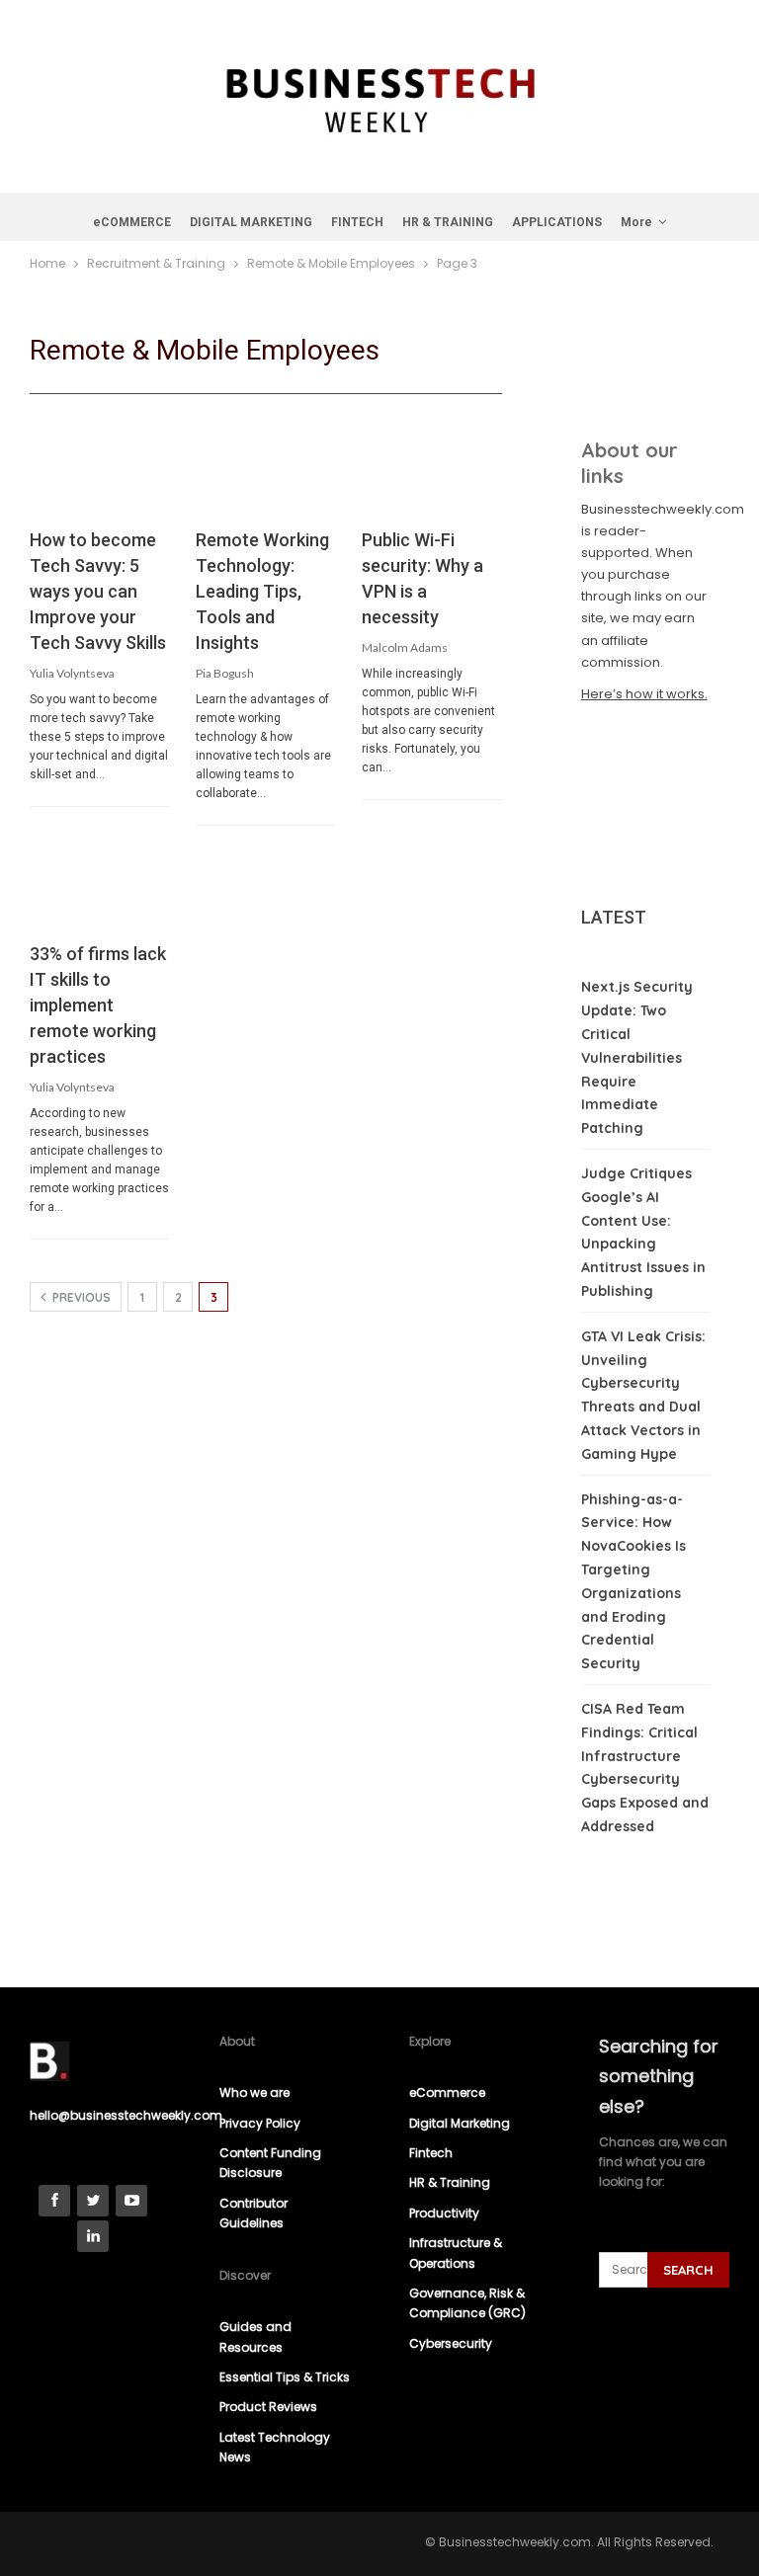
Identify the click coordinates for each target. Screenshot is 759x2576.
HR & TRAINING (448, 222)
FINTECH (357, 222)
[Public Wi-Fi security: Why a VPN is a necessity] (431, 474)
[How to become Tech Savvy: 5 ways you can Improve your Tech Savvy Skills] (99, 474)
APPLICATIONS (557, 222)
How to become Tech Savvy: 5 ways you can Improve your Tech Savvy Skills (98, 591)
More (636, 222)
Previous (80, 1297)
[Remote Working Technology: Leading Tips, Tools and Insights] (265, 474)
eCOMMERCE (132, 222)
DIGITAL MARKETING (251, 222)
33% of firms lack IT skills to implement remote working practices (98, 1005)
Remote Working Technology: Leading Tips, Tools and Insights (262, 591)
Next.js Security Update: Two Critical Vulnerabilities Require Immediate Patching (637, 1057)
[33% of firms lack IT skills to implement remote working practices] (99, 888)
